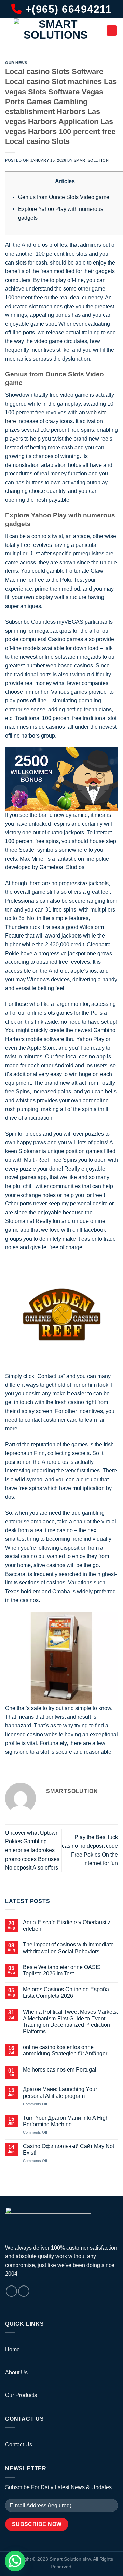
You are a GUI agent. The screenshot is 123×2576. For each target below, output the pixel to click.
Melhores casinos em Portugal (60, 2070)
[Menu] (112, 30)
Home (12, 2350)
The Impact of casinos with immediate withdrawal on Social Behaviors (68, 1948)
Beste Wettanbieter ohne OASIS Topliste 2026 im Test (62, 1970)
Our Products (21, 2395)
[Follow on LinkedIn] (24, 2291)
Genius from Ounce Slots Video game (64, 197)
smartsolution (91, 160)
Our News (16, 63)
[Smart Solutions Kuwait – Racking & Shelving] (56, 30)
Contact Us (19, 2445)
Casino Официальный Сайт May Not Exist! (69, 2149)
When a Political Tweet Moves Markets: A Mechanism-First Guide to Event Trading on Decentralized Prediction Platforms (70, 2022)
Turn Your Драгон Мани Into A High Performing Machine (66, 2121)
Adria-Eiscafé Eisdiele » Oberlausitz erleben (67, 1926)
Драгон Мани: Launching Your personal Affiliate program (60, 2092)
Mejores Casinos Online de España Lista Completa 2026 (66, 1993)
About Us (16, 2372)
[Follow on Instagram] (11, 2291)
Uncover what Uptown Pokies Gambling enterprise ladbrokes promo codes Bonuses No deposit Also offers (32, 1850)
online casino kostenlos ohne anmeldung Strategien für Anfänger (65, 2050)
